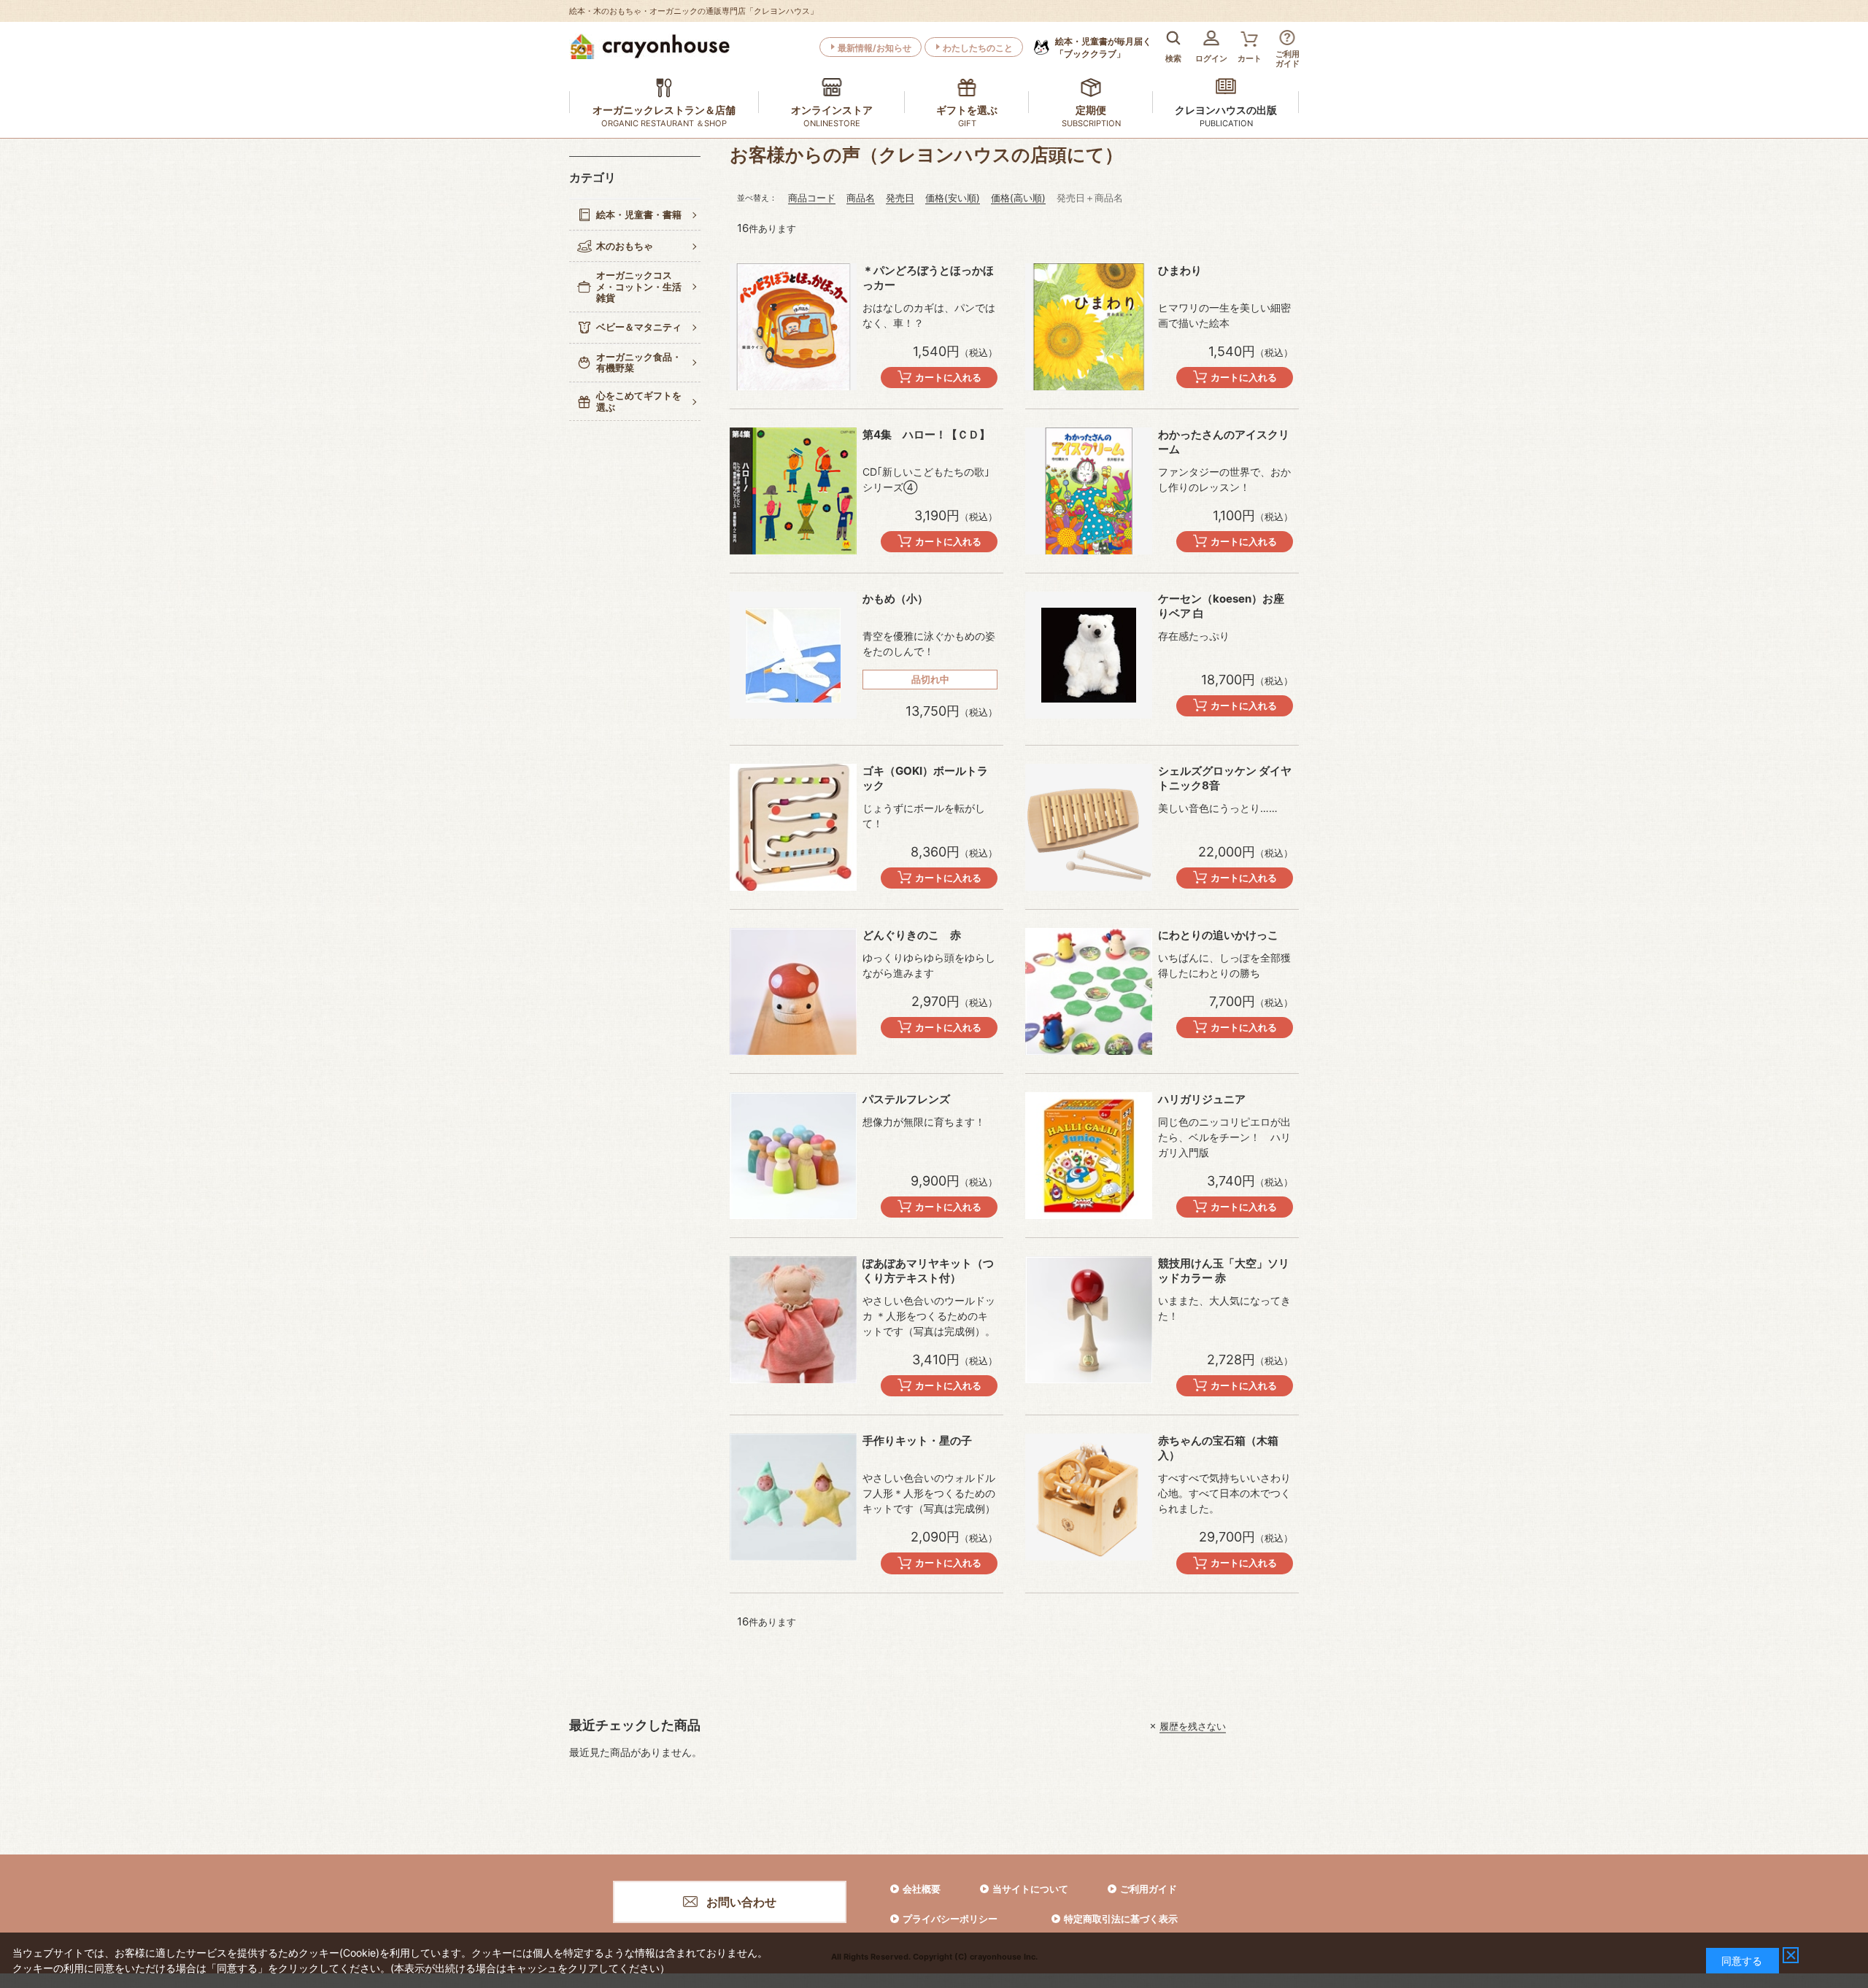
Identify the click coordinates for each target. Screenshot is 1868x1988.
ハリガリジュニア (1202, 1099)
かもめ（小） (895, 599)
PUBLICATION (1226, 123)
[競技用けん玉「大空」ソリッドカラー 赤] (1089, 1320)
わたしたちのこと (978, 48)
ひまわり (1180, 270)
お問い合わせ (741, 1902)
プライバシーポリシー (950, 1919)
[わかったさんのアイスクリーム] (1089, 491)
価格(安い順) (953, 198)
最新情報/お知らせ (875, 48)
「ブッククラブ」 (1103, 47)
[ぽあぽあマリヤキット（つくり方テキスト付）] (793, 1320)
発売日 (900, 198)
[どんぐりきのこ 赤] (793, 991)
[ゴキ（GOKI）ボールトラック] (793, 827)
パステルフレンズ (906, 1099)
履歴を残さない (1193, 1726)
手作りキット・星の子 (917, 1440)
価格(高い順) (1018, 198)
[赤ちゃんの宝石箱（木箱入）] (1089, 1497)
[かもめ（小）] (793, 655)
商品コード (812, 198)
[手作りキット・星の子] (793, 1497)
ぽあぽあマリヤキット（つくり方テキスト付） (928, 1270)
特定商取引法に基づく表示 (1121, 1919)
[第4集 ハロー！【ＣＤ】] (793, 491)
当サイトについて (1030, 1889)
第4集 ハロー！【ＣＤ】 (926, 434)
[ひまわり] (1089, 327)
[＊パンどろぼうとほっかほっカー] (793, 327)
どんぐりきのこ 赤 (912, 935)
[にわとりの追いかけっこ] (1089, 991)
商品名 (861, 198)
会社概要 (922, 1889)
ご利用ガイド (1149, 1889)
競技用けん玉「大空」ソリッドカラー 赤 (1224, 1270)
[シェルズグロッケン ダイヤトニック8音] (1089, 827)
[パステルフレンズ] (793, 1156)
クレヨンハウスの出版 (1226, 110)
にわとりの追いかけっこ (1218, 935)
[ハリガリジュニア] (1089, 1156)
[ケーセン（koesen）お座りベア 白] (1089, 655)
